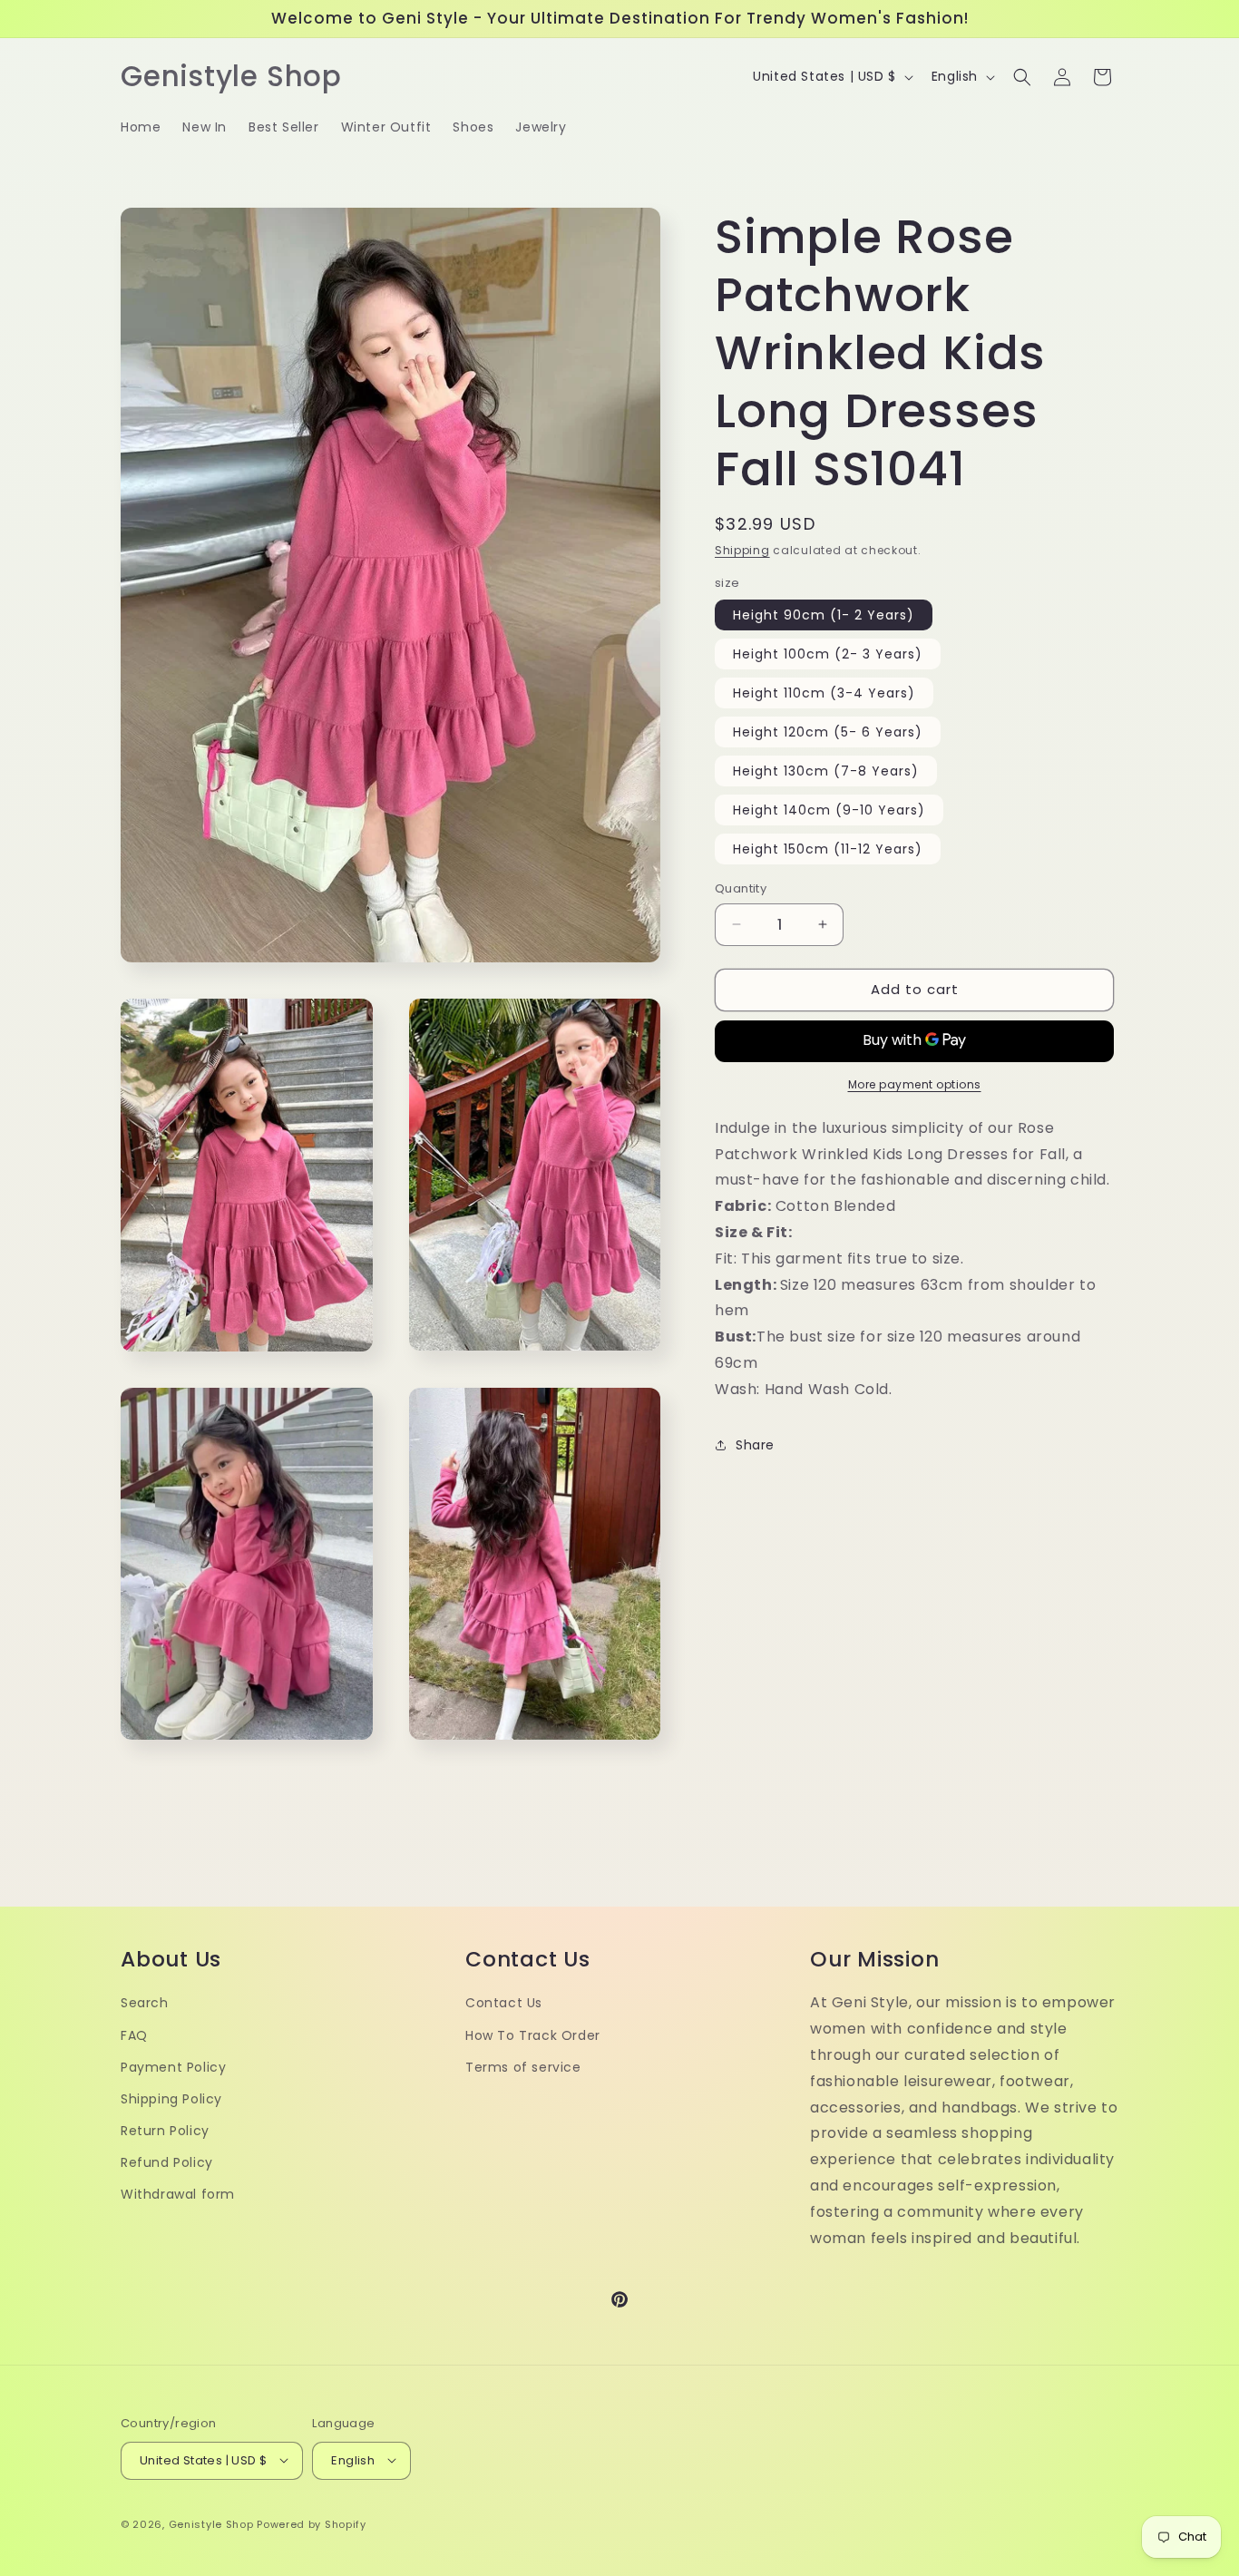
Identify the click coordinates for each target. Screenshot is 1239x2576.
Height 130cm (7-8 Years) (826, 771)
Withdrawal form (178, 2195)
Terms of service (523, 2067)
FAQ (134, 2035)
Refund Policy (167, 2162)
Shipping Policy (171, 2099)
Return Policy (165, 2131)
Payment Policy (173, 2067)
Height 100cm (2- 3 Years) (828, 654)
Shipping (742, 550)
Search (145, 2004)
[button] (1022, 77)
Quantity (741, 888)
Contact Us (504, 2004)
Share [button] (755, 1444)
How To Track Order (533, 2035)
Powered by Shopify (312, 2523)
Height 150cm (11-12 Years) (828, 849)
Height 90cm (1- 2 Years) (824, 615)
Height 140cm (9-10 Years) (829, 810)
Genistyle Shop (211, 2523)
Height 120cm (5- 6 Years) (828, 732)
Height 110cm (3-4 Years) (824, 693)
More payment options (915, 1083)
